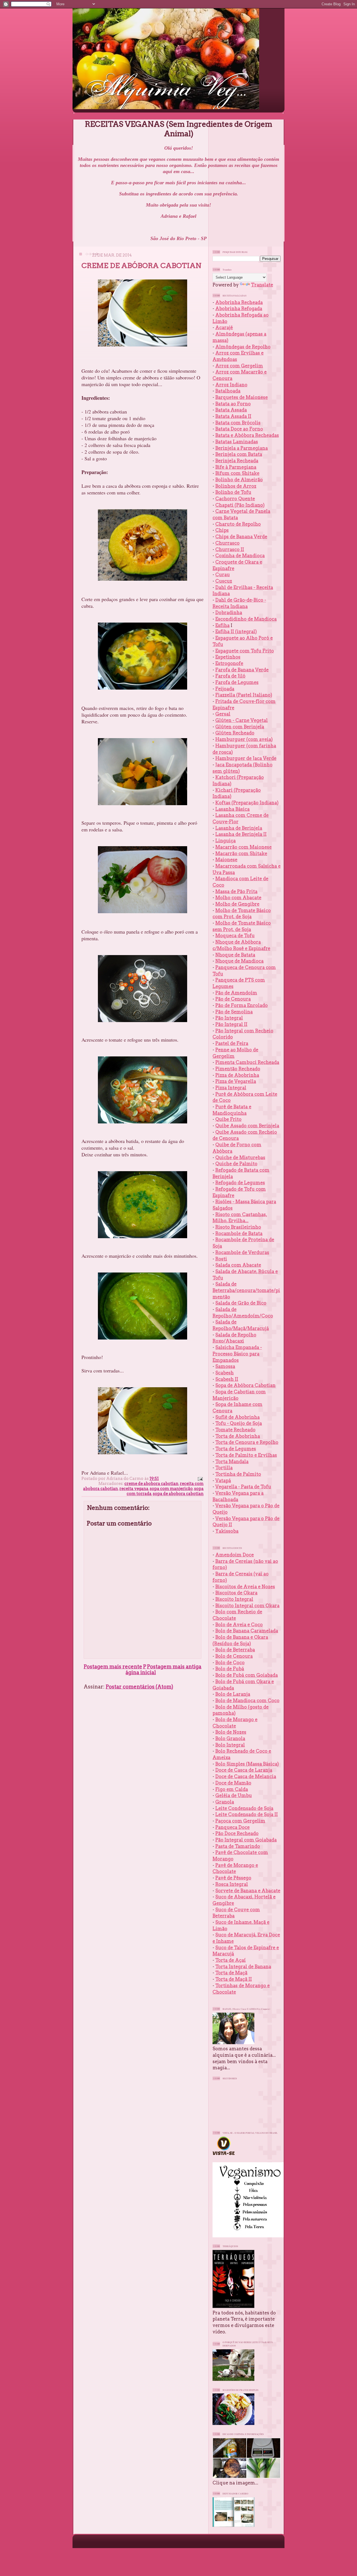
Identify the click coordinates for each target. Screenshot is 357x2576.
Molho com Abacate (238, 898)
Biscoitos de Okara (236, 1593)
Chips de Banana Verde (241, 537)
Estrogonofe (229, 663)
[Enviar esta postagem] (200, 1479)
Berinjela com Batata (239, 454)
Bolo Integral (230, 1745)
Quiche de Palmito (236, 1164)
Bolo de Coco (230, 1663)
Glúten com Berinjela (240, 727)
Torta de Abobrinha (238, 1436)
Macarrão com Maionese (243, 847)
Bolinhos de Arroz (236, 486)
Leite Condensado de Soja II (247, 1814)
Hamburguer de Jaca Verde (246, 758)
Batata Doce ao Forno (239, 429)
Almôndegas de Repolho (243, 347)
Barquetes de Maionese (242, 397)
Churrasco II (230, 549)
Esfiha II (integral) (236, 632)
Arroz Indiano (231, 385)
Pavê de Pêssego (233, 1878)
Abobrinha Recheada (239, 302)
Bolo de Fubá (230, 1669)
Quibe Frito (228, 1119)
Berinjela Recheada (237, 461)
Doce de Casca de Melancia (246, 1776)
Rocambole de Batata (239, 1233)
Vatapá (223, 1480)
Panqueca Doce (232, 1827)
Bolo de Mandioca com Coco (247, 1700)
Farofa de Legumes (237, 682)
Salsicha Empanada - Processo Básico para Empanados (237, 1354)
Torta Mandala (232, 1462)
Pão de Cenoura (233, 999)
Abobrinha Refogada (239, 308)
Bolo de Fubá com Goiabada (247, 1675)
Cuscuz (224, 581)
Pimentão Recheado (238, 1069)
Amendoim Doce (235, 1555)
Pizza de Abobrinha (237, 1075)
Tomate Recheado (235, 1430)
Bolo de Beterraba (235, 1650)
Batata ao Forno (233, 404)
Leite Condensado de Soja (244, 1808)
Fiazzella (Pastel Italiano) (244, 695)
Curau (223, 575)
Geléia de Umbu (234, 1795)
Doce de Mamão (233, 1783)
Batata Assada (231, 410)
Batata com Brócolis (238, 423)
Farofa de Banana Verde (242, 670)
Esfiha (222, 625)
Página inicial (141, 1670)
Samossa (225, 1366)
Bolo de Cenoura (234, 1656)
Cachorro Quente (235, 499)
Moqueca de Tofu (235, 936)
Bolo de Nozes (231, 1732)
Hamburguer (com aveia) (244, 739)
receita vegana (134, 1489)
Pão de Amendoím (236, 993)
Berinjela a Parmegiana (242, 448)
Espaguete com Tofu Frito (245, 651)
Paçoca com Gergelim (240, 1821)
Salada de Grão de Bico (241, 1303)
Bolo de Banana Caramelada (247, 1631)
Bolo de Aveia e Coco (239, 1625)
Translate (262, 285)
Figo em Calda (232, 1789)
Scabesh (225, 1373)
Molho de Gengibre (237, 904)
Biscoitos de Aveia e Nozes (245, 1587)
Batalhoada (228, 391)
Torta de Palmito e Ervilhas (246, 1455)
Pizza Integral (231, 1088)
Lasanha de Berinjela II (241, 834)
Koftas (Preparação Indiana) (247, 803)
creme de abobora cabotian (151, 1484)
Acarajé (224, 327)
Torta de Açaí (231, 1960)
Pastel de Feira (232, 1043)
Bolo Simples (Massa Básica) (247, 1764)
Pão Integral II (231, 1024)
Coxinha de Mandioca (240, 556)
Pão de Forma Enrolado (242, 1005)
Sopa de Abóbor (233, 1385)
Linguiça (225, 841)
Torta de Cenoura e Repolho (247, 1442)
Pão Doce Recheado (237, 1833)
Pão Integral (229, 1018)
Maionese (226, 860)
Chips (222, 530)
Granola (225, 1802)
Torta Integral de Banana (243, 1967)
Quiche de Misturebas (240, 1157)
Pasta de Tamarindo (238, 1846)
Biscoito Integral (234, 1599)
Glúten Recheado (235, 733)
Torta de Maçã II (234, 1979)
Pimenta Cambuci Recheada (247, 1062)
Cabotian (263, 1385)
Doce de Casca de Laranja (244, 1770)
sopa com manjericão (171, 1489)
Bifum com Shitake (237, 473)
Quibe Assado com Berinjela (247, 1126)
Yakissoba (227, 1531)
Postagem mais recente (113, 1667)
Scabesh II (227, 1379)
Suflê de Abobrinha (237, 1417)
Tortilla (224, 1468)
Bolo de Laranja (233, 1694)
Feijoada (225, 689)
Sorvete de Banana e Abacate (248, 1891)
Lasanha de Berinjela (239, 828)
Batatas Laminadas (237, 442)
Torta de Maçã (231, 1973)
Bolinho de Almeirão (239, 480)
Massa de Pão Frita (236, 891)
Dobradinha (229, 613)
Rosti (221, 1259)
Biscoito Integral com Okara (247, 1606)
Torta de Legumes (236, 1449)
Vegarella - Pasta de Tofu (243, 1487)
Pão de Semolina (234, 1012)
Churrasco (227, 543)
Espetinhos (228, 657)
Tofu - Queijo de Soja (239, 1423)
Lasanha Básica (232, 809)
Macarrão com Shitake (241, 853)
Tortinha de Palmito (238, 1474)
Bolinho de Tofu (233, 492)
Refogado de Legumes (240, 1183)
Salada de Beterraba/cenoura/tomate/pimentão (246, 1290)
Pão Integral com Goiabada (246, 1840)
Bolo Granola (230, 1738)
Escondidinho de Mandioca (246, 619)
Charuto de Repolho (238, 524)
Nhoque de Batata (235, 955)
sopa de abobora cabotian (178, 1494)
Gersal (223, 714)
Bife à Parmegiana (236, 467)
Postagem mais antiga (174, 1667)
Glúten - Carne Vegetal (242, 720)
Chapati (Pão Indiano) (240, 505)
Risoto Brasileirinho (238, 1227)
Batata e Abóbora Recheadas (247, 435)
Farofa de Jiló (230, 676)
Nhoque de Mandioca (239, 961)
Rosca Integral (232, 1884)
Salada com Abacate (238, 1265)
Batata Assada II (233, 416)
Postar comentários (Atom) (139, 1687)
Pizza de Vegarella (236, 1081)
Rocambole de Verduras (242, 1252)
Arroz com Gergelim (239, 366)
